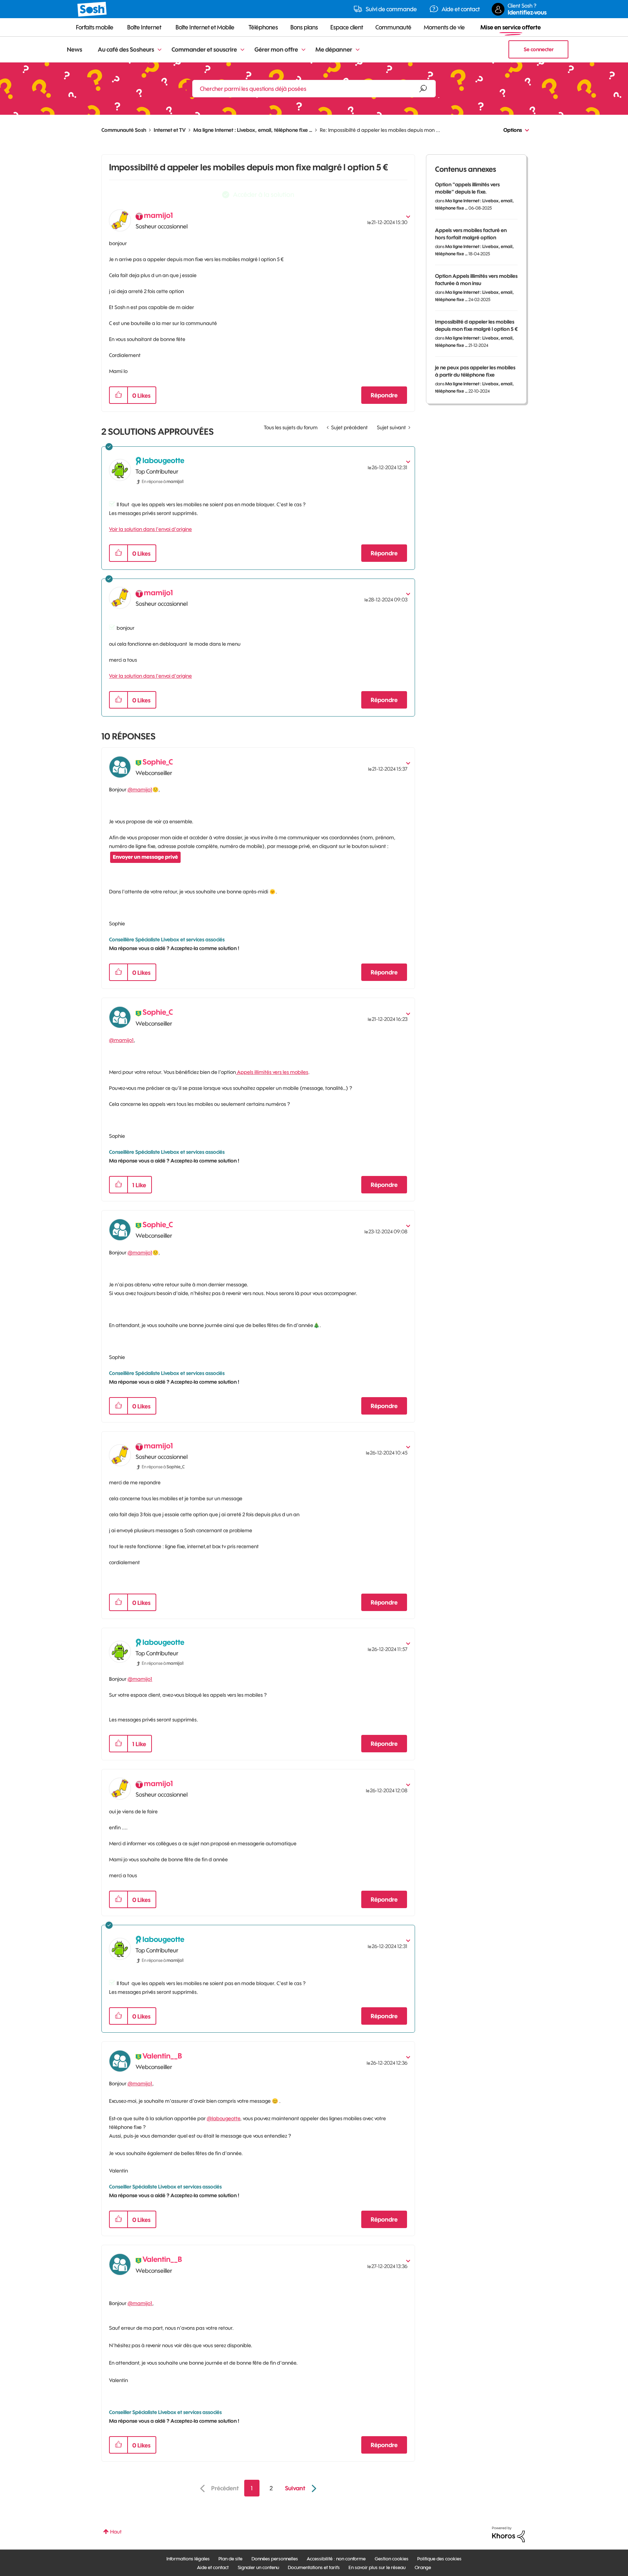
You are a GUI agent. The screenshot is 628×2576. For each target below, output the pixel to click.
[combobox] (314, 89)
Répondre (384, 395)
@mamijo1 (140, 790)
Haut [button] (116, 2532)
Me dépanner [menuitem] (334, 49)
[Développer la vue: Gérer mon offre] (303, 50)
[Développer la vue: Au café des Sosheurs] (160, 50)
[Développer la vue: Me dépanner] (358, 50)
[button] (118, 395)
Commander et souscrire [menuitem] (204, 49)
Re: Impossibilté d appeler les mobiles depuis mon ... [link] (380, 130)
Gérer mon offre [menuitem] (276, 49)
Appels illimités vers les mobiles (272, 1072)
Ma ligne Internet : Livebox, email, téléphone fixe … (253, 130)
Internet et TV (170, 130)
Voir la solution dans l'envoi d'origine (150, 529)
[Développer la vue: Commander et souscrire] (242, 50)
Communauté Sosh (124, 130)
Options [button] (513, 130)
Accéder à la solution (263, 194)
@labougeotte (224, 2118)
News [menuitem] (75, 49)
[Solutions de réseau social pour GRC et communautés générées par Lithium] (508, 2534)
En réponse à (163, 481)
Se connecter (539, 49)
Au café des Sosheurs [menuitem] (126, 49)
